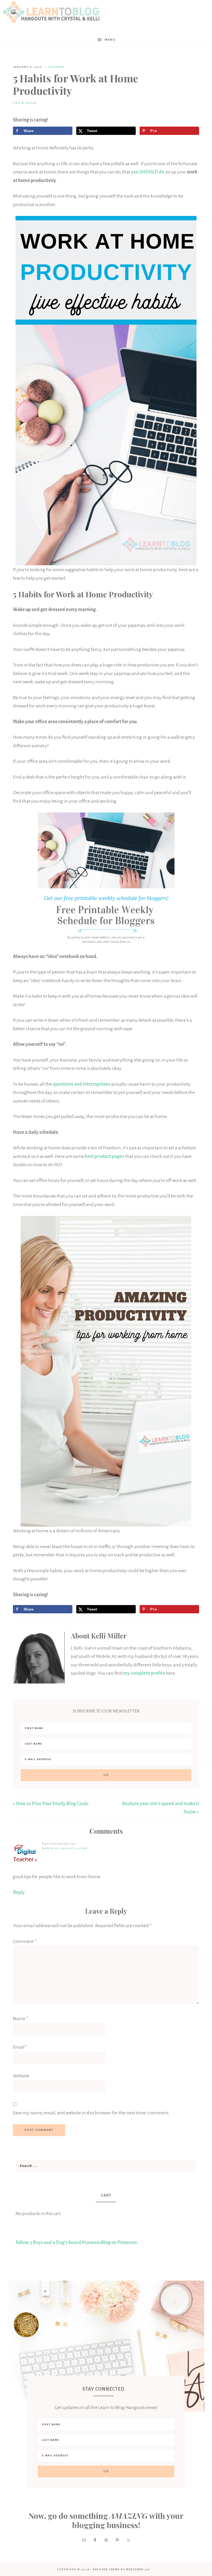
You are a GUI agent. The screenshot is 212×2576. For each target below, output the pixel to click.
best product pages (104, 1156)
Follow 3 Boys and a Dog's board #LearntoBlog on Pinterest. (77, 2243)
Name (21, 2019)
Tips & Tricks (25, 103)
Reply (19, 1892)
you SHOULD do (148, 172)
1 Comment (55, 67)
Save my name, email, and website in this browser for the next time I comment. (91, 2113)
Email (20, 2047)
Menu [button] (110, 40)
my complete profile (144, 1673)
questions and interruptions (81, 1084)
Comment (25, 1941)
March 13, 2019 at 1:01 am (65, 1848)
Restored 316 (138, 2569)
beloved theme (106, 2569)
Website (21, 2076)
